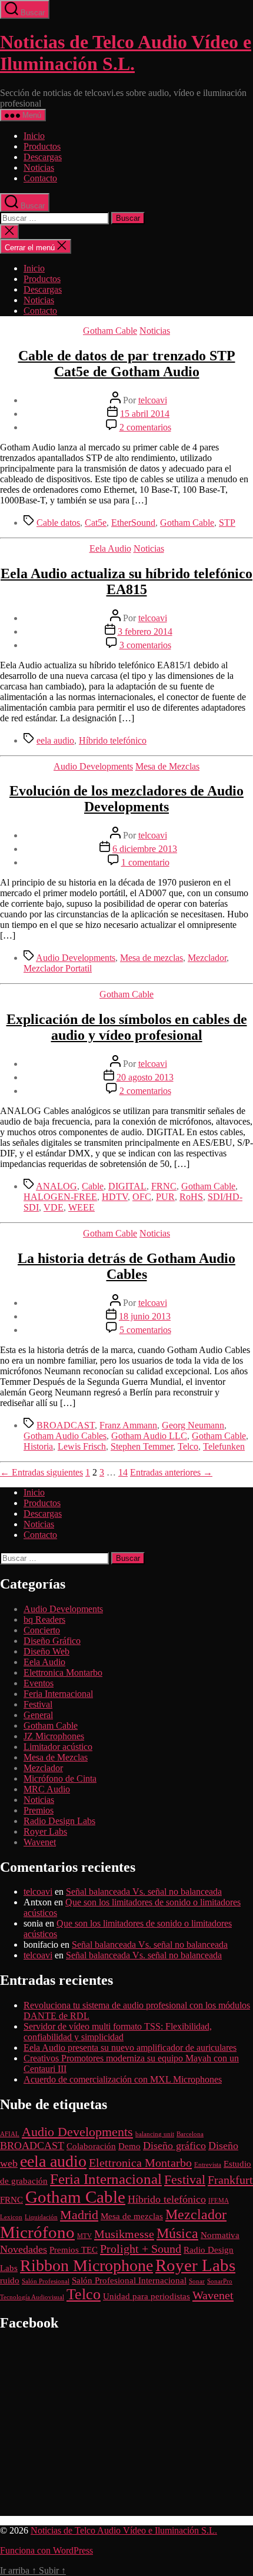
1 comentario (145, 862)
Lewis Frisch (82, 1446)
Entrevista (208, 2165)
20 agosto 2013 (145, 1077)
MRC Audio (47, 1789)
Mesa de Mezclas (167, 766)
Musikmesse (124, 2234)
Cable (93, 1186)
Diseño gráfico (174, 2146)
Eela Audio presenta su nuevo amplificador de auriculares (130, 2048)
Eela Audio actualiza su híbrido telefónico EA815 (126, 581)
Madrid (79, 2215)
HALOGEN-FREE (60, 1197)
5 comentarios (145, 1330)
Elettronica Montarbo (63, 1672)
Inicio (34, 136)
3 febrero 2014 (145, 631)
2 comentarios (145, 427)
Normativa (220, 2235)
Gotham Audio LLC (149, 1436)
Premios (39, 1810)
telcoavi (153, 400)
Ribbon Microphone (86, 2265)
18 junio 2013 (145, 1316)
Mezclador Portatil (58, 968)
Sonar (197, 2281)
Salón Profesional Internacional (129, 2280)
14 (123, 1472)
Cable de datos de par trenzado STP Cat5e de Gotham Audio (127, 364)
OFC (142, 1197)
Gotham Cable (110, 331)
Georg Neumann (193, 1425)
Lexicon (11, 2217)
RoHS (191, 1197)
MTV (84, 2236)
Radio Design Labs (59, 1821)
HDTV (115, 1197)
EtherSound (133, 523)
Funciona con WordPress (46, 2550)
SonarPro (220, 2281)
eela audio (55, 740)
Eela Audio (110, 548)
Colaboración (91, 2146)
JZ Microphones (54, 1736)
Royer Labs (45, 1831)
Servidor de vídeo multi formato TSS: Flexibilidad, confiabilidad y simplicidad (118, 2032)
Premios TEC (74, 2250)
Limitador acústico (58, 1747)
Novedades (24, 2249)
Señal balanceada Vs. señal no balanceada (144, 1892)
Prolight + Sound (141, 2249)
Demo (129, 2146)
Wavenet (40, 1842)
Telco (188, 1446)
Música (177, 2233)
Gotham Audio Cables (65, 1436)
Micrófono (37, 2232)
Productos (42, 146)
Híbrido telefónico (113, 740)
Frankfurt (230, 2180)
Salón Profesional (46, 2281)
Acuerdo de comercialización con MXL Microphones (123, 2079)
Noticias (39, 168)
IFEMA (219, 2201)
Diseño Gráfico (52, 1641)
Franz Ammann (128, 1425)
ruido (10, 2280)
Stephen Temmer (142, 1446)
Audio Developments (93, 766)
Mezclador (207, 958)
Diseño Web (46, 1651)
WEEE (81, 1207)
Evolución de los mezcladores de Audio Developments (126, 799)
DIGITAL (127, 1186)
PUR (165, 1197)
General (38, 1715)
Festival (38, 1704)
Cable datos (58, 523)
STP (227, 523)
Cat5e (96, 523)
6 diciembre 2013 (145, 849)
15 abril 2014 (145, 414)
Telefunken (224, 1446)
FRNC (164, 1186)
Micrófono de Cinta (60, 1778)
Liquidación (41, 2217)
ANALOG (56, 1186)
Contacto (40, 178)
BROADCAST (66, 1425)
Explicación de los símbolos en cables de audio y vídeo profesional (127, 1027)
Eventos (39, 1683)
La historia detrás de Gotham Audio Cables (126, 1266)
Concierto (42, 1630)
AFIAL (10, 2134)
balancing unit (155, 2134)
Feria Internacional (58, 1694)
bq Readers (44, 1619)
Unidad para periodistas (147, 2296)
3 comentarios (145, 645)
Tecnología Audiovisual (32, 2297)
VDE (54, 1207)
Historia (38, 1446)
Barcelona (190, 2134)
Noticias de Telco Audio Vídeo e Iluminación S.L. (126, 53)
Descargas (43, 157)
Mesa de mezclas (152, 958)
